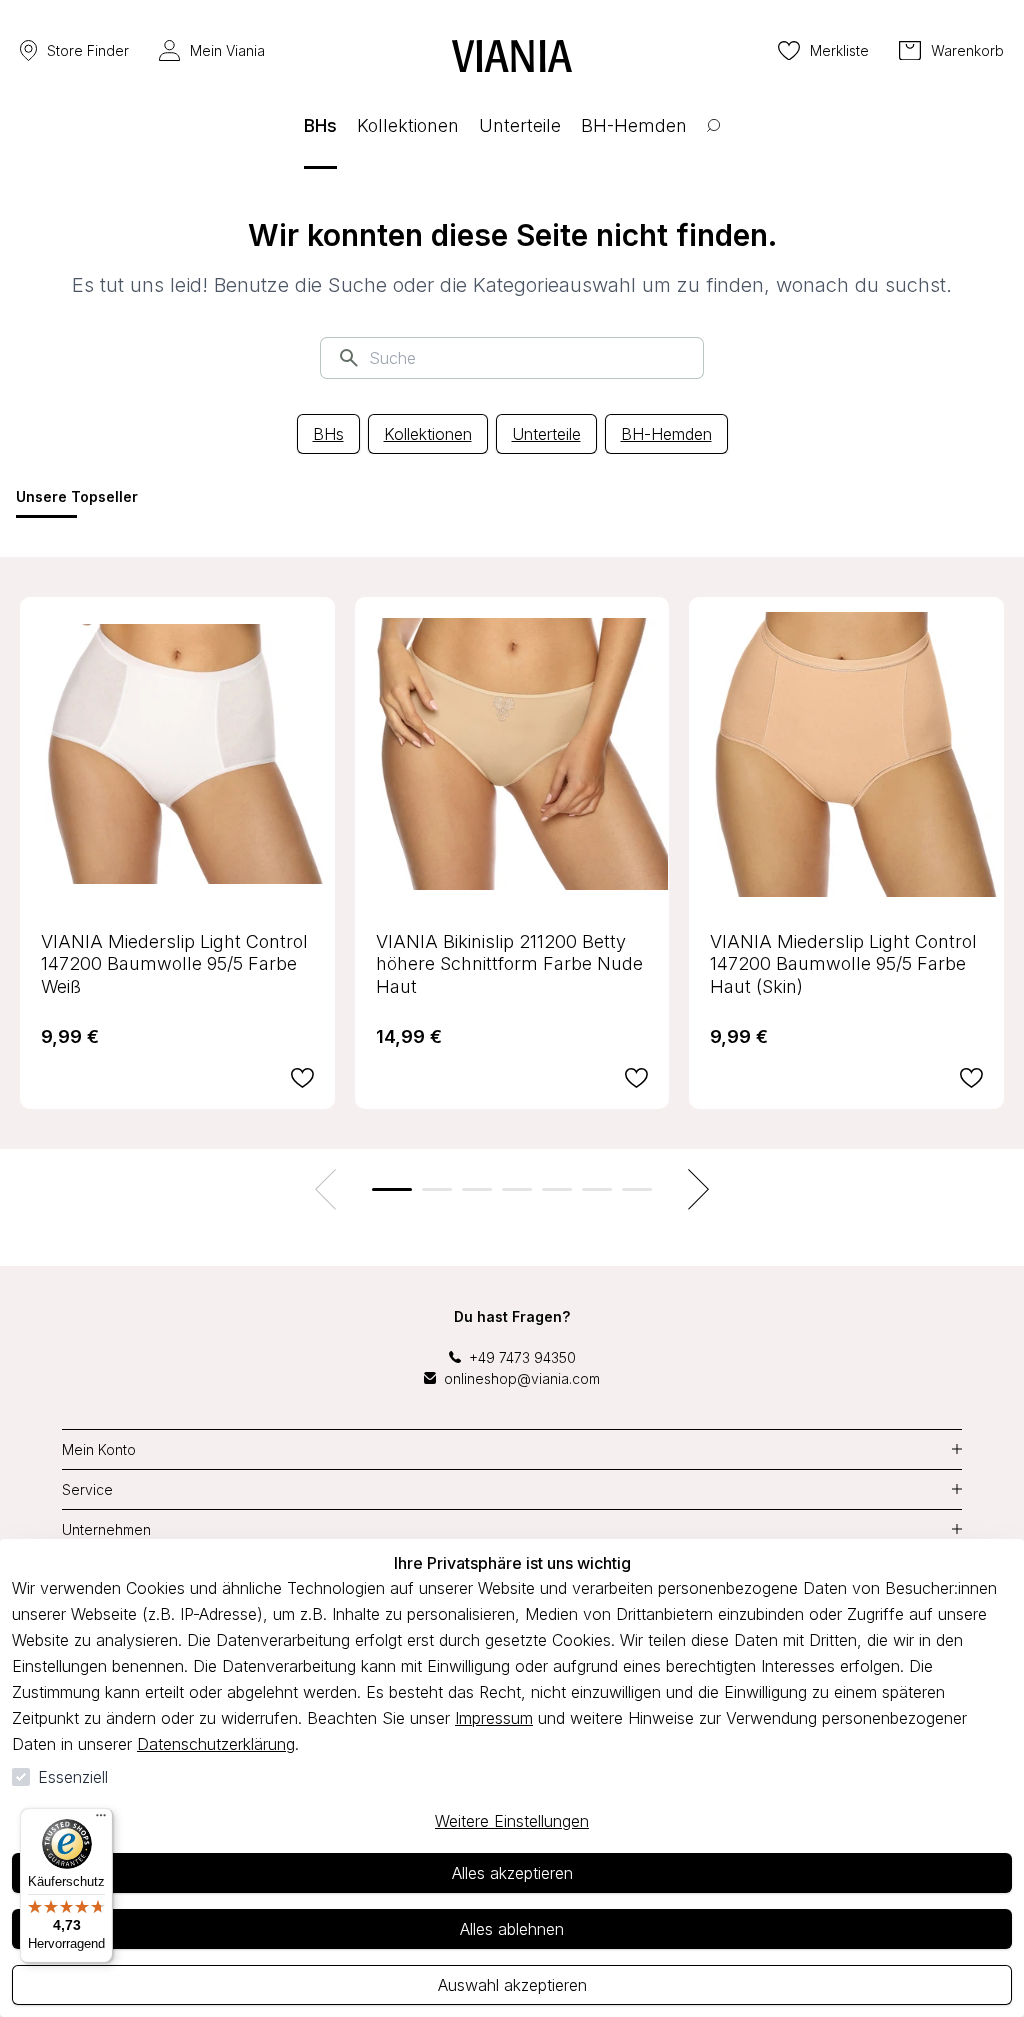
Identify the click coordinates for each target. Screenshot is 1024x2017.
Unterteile (546, 434)
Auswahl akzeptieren (512, 1985)
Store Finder (88, 50)
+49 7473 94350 (522, 1357)
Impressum (494, 1718)
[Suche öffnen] (713, 140)
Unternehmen (106, 1529)
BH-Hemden (666, 434)
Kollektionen (428, 434)
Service (87, 1489)
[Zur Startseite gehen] (512, 56)
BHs (328, 434)
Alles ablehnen (512, 1929)
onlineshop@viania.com (522, 1378)
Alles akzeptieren (512, 1873)
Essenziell (73, 1777)
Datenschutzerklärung (216, 1744)
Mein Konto (99, 1449)
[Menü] (101, 1820)
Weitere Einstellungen (512, 1821)
